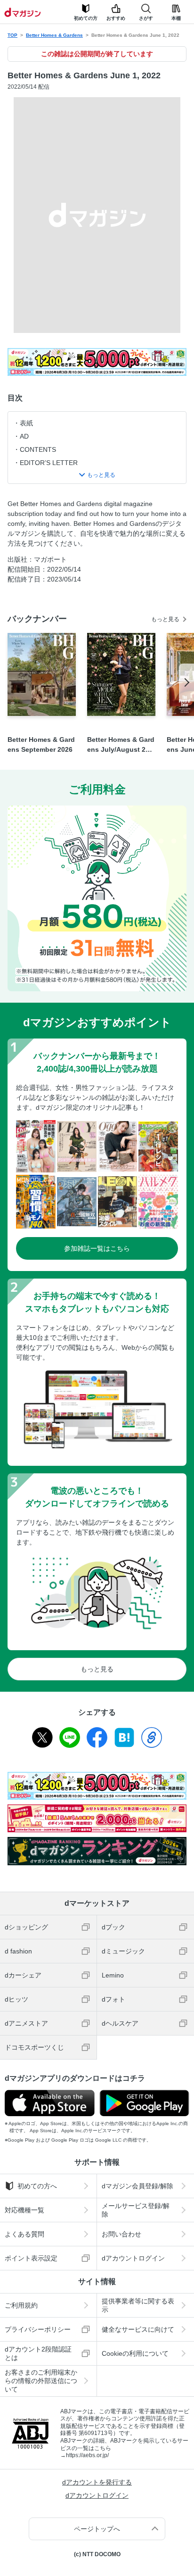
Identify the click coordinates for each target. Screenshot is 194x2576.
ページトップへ (97, 2529)
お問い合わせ (121, 2234)
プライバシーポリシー (38, 2329)
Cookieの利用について (135, 2353)
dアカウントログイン (133, 2258)
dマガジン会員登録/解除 (137, 2186)
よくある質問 (24, 2234)
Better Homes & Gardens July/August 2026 (121, 745)
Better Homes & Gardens (54, 35)
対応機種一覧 (24, 2210)
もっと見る (165, 619)
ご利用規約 (21, 2305)
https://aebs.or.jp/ (87, 2455)
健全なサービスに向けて (138, 2329)
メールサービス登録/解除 (136, 2210)
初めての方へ (37, 2186)
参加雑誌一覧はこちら (97, 1248)
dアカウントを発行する (97, 2482)
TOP (12, 35)
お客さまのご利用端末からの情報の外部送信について (41, 2381)
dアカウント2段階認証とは (38, 2353)
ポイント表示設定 (31, 2258)
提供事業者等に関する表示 (138, 2305)
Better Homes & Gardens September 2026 (41, 744)
